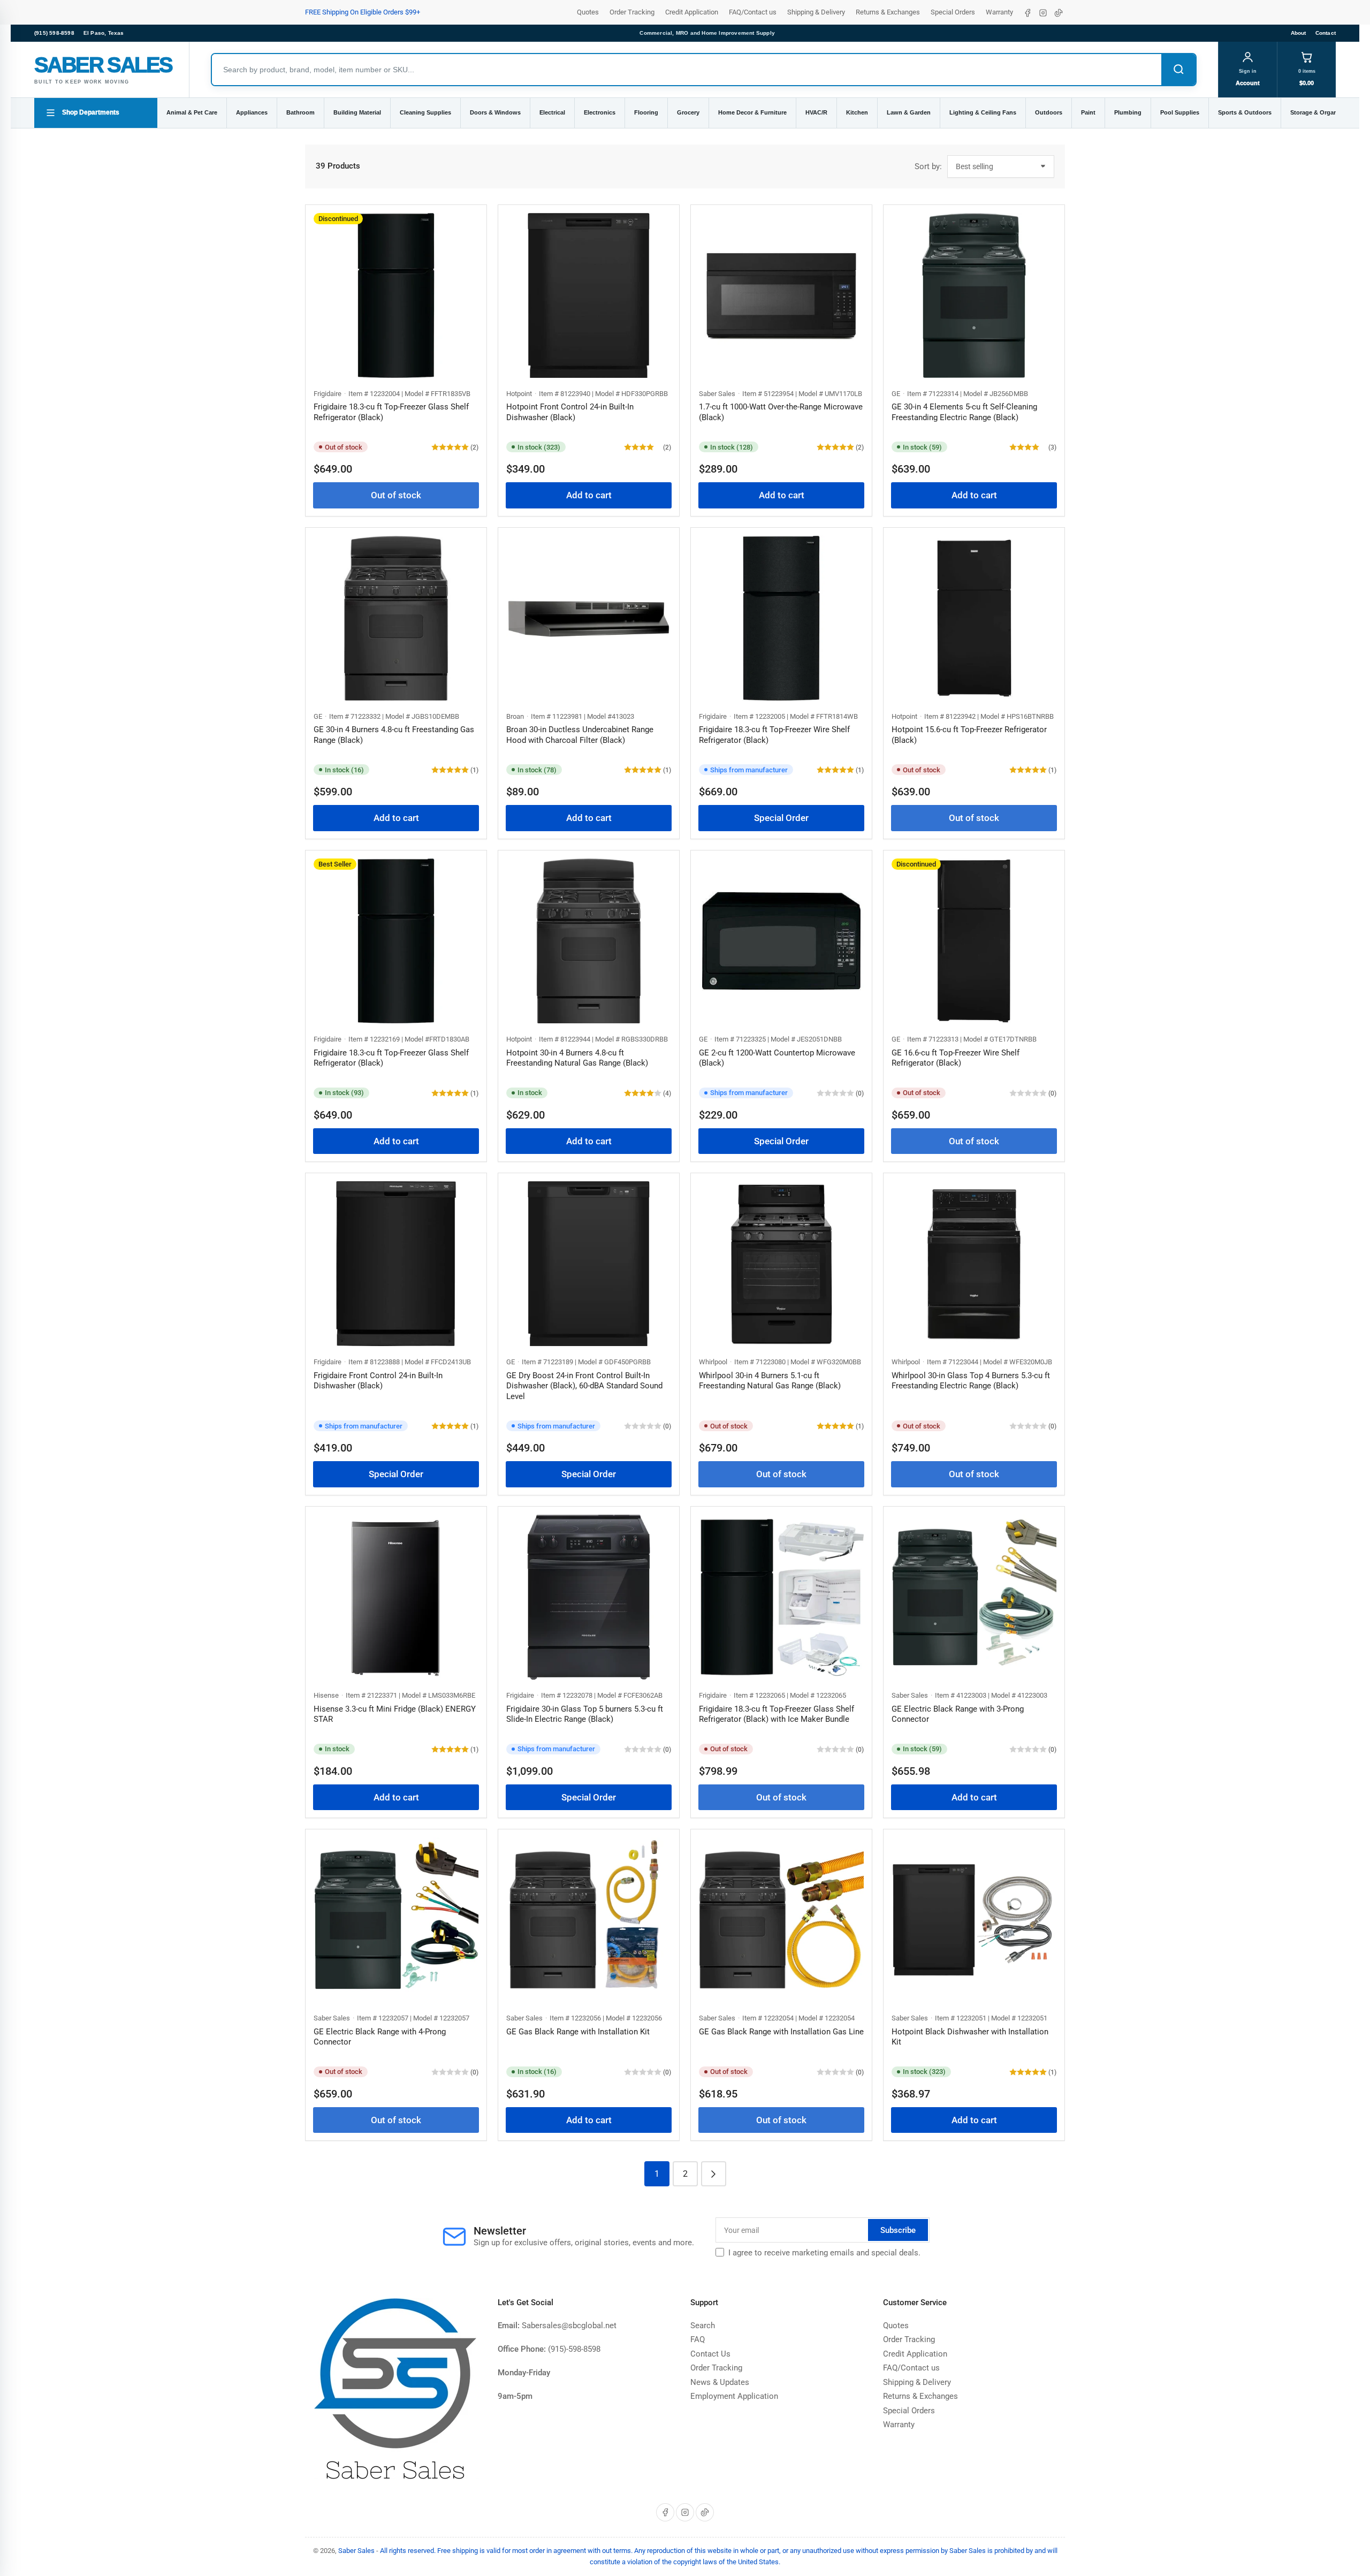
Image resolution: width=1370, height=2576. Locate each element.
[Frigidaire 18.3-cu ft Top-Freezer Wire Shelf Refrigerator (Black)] (781, 618)
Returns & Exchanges (888, 12)
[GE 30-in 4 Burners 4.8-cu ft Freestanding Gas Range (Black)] (396, 618)
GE (896, 394)
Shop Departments (91, 112)
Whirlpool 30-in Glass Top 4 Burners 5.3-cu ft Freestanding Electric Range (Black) (971, 1381)
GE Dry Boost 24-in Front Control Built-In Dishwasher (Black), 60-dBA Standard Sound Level (584, 1386)
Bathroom (300, 112)
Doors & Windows (495, 112)
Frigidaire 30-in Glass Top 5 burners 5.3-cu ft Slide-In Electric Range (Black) (585, 1714)
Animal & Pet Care (192, 112)
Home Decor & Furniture (752, 112)
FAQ (698, 2339)
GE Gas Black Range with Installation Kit (578, 2032)
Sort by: (928, 166)
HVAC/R (816, 112)
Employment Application (734, 2396)
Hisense (326, 1695)
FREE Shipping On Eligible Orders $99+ (363, 12)
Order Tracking (632, 12)
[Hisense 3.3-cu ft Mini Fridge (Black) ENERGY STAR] (396, 1597)
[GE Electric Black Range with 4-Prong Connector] (396, 1920)
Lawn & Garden (909, 112)
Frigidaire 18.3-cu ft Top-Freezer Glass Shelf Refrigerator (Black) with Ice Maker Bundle (777, 1714)
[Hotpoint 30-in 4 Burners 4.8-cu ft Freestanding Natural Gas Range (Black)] (589, 941)
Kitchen (857, 112)
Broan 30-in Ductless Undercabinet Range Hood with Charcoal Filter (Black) (580, 735)
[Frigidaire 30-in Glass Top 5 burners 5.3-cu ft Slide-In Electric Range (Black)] (589, 1597)
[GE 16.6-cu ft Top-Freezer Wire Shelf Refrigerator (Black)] (974, 941)
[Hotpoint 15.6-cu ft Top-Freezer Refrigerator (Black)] (974, 618)
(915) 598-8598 (54, 33)
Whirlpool (713, 1362)
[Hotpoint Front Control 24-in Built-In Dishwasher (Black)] (589, 295)
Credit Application (692, 12)
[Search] (1178, 70)
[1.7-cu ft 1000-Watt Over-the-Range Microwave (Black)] (781, 295)
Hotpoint (519, 394)
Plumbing (1128, 112)
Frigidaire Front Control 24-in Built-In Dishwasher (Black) (378, 1381)
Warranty (999, 12)
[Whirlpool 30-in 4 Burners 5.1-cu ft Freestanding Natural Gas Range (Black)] (781, 1264)
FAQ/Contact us (753, 12)
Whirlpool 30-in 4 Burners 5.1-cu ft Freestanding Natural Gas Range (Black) (770, 1381)
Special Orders (953, 12)
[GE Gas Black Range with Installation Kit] (589, 1920)
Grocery (688, 112)
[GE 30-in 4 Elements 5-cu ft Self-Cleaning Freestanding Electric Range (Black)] (974, 295)
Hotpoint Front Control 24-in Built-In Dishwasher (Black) (570, 412)
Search (703, 2326)
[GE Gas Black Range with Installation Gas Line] (781, 1920)
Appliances (252, 112)
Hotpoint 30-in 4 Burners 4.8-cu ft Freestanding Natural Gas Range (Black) (577, 1058)
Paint (1088, 112)
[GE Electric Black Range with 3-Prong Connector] (974, 1597)
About (1299, 33)
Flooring (646, 112)
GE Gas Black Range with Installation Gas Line (781, 2032)
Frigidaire (328, 394)
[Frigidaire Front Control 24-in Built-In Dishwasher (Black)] (396, 1264)
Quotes (588, 12)
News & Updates (720, 2382)
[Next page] (714, 2174)
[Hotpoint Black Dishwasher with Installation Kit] (974, 1920)
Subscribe (898, 2230)
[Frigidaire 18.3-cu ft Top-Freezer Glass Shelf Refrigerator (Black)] (396, 295)
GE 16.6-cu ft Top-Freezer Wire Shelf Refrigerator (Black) (956, 1058)
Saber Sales (717, 394)
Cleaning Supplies (425, 112)
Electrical (552, 112)
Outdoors (1049, 112)
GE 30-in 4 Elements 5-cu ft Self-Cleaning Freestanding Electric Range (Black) (964, 412)
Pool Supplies (1180, 112)
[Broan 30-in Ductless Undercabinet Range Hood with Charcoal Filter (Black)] (589, 618)
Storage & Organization (1323, 112)
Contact (1326, 33)
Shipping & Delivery (816, 12)
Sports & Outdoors (1245, 112)
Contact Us (710, 2354)
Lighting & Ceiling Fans (983, 112)
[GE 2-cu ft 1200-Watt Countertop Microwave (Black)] (781, 941)
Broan (515, 716)
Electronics (600, 112)
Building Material (357, 112)
